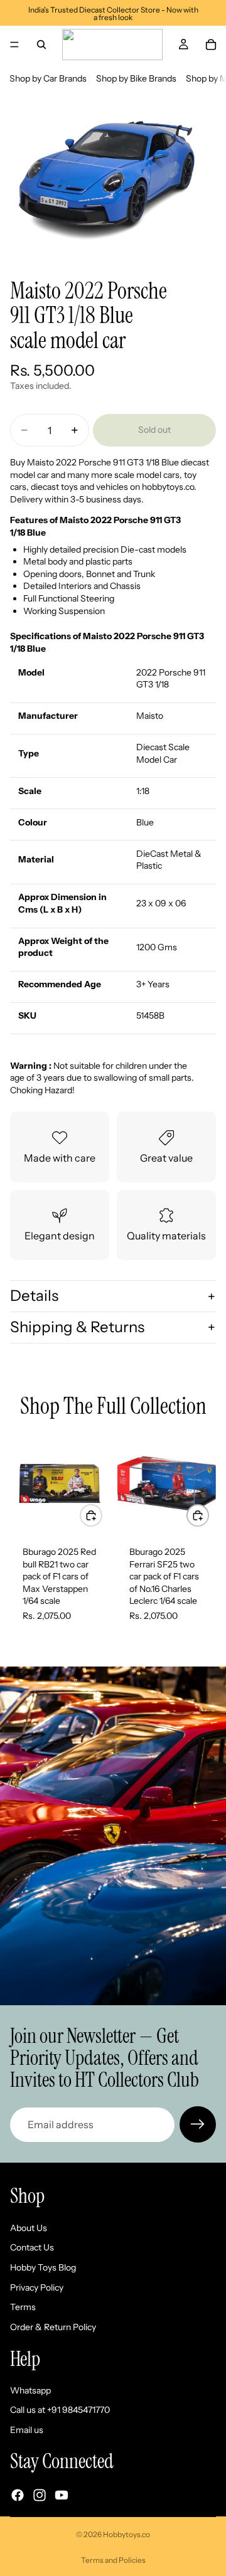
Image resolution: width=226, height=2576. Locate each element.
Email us (27, 2430)
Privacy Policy (37, 2287)
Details (34, 1296)
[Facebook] (18, 2495)
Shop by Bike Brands (136, 78)
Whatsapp (30, 2390)
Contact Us (32, 2248)
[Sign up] (198, 2124)
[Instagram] (40, 2495)
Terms (23, 2307)
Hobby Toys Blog (43, 2267)
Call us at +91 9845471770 (60, 2410)
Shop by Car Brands (48, 78)
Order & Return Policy (53, 2327)
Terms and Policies (113, 2560)
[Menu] (14, 45)
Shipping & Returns (77, 1327)
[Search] (41, 45)
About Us (29, 2228)
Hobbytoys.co (126, 2534)
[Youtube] (62, 2495)
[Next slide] (202, 1534)
